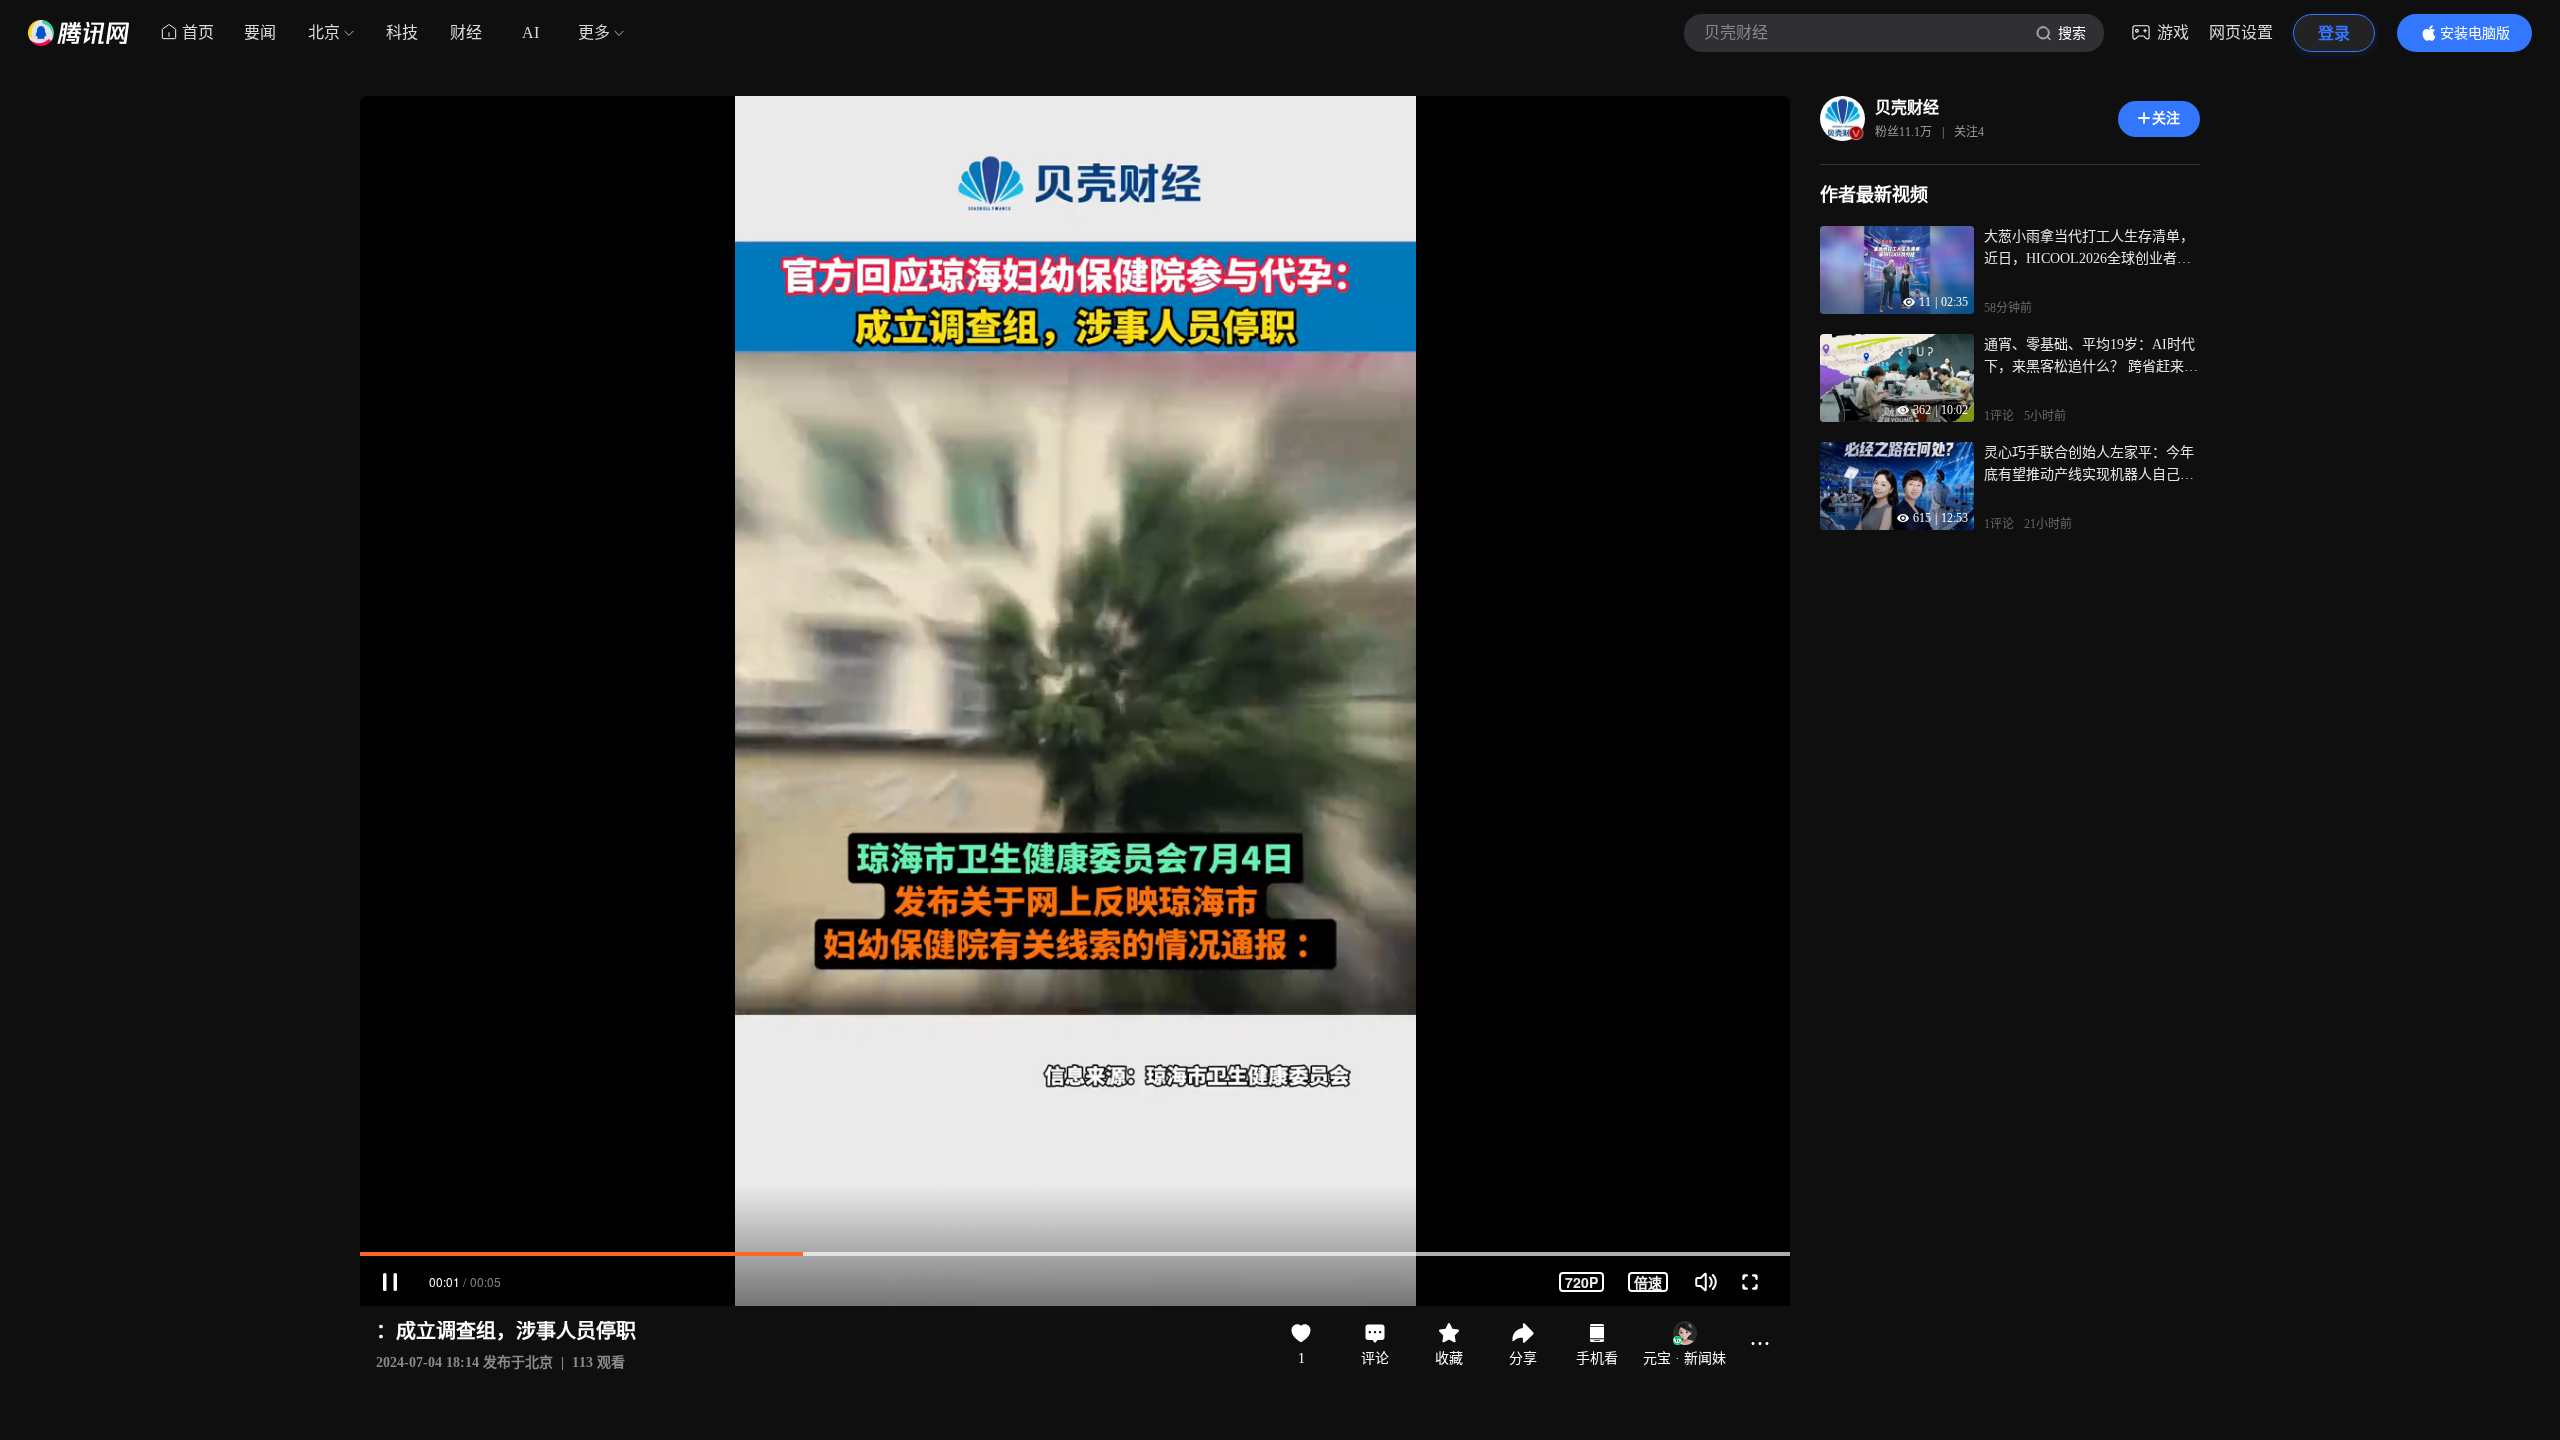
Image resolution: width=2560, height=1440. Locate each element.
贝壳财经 (1907, 107)
